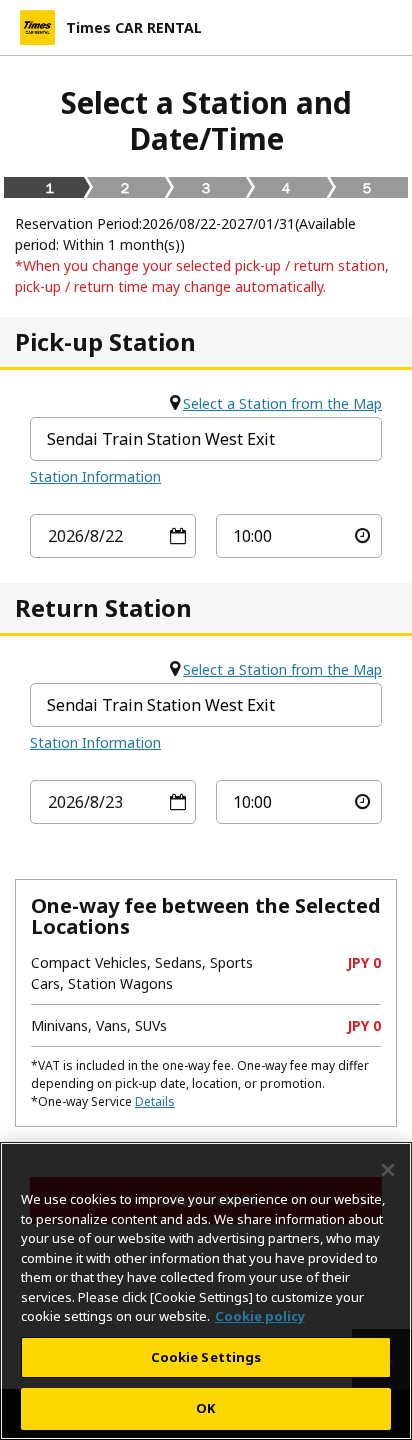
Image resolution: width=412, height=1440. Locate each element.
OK (205, 1408)
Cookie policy (260, 1316)
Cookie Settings (206, 1357)
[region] (206, 1291)
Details (155, 1101)
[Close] (388, 1170)
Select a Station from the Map (282, 403)
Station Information (95, 476)
